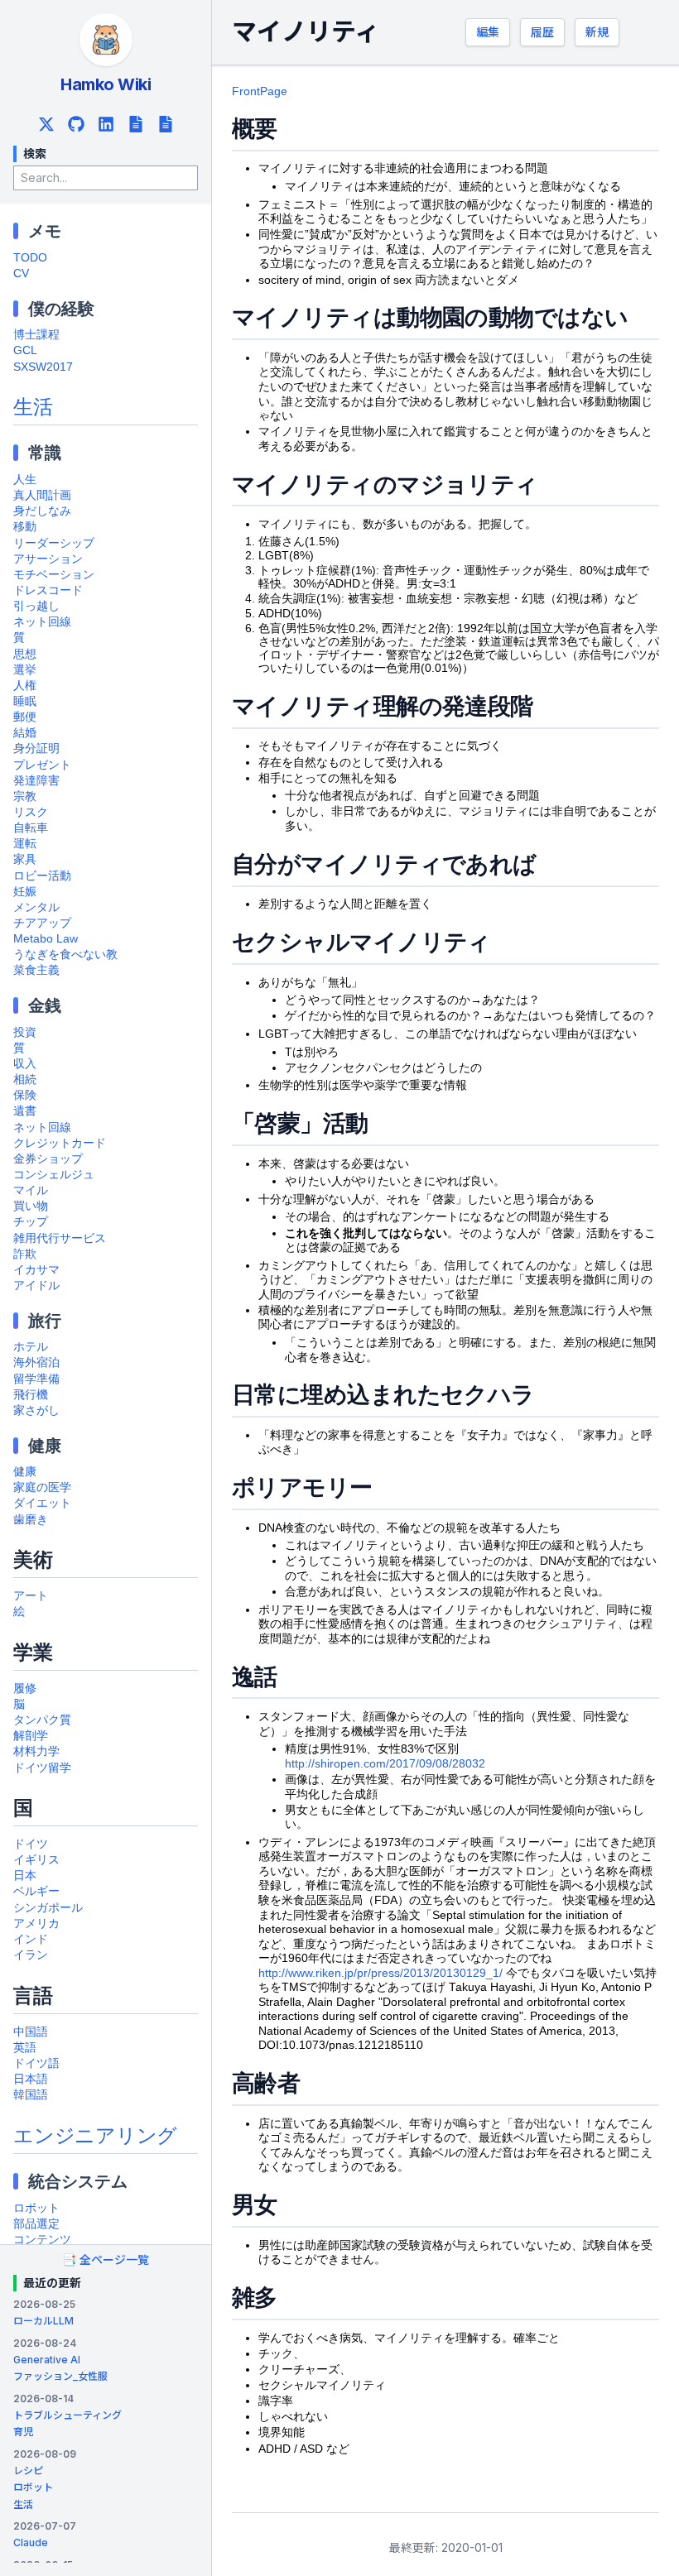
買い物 (31, 1206)
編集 (488, 32)
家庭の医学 (42, 1487)
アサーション (48, 559)
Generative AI (47, 2360)
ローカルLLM (43, 2321)
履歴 (542, 32)
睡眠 (25, 701)
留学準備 (36, 1379)
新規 (597, 32)
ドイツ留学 (42, 1768)
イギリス (36, 1860)
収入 (25, 1064)
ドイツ (31, 1844)
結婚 (25, 733)
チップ (31, 1222)
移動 (25, 527)
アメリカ (36, 1924)
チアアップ (42, 923)
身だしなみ (42, 511)
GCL (25, 350)
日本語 (31, 2079)
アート (31, 1596)
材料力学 (36, 1751)
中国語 (31, 2032)
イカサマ (36, 1270)
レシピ (28, 2470)
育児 (23, 2432)
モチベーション (54, 575)
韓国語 (31, 2095)
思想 (25, 654)
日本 (25, 1876)
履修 (25, 1689)
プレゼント (42, 765)
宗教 (25, 796)
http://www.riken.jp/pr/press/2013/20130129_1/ (380, 1973)
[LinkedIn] (106, 124)
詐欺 (25, 1254)
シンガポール (48, 1908)
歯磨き (31, 1520)
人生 (25, 480)
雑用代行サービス (60, 1238)
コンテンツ (42, 2240)
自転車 (31, 828)
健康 (25, 1472)
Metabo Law (46, 939)
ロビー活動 (42, 876)
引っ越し (36, 606)
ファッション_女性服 (60, 2376)
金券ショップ (48, 1159)
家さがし (36, 1410)
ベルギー (36, 1891)
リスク (31, 812)
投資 (25, 1032)
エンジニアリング (95, 2135)
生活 (33, 407)
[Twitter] (46, 124)
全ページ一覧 (106, 2259)
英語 (25, 2048)
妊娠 (25, 892)
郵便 (25, 717)
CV (21, 273)
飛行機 (31, 1395)
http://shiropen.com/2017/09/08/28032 (385, 1764)
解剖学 (31, 1736)
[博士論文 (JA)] (136, 124)
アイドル (36, 1286)
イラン (31, 1955)
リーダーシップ (54, 543)
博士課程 (36, 335)
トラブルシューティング (67, 2415)
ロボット (36, 2208)
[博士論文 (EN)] (166, 124)
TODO (30, 258)
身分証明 (36, 748)
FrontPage (260, 91)
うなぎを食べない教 (65, 955)
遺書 (25, 1111)
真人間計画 (42, 495)
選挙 (25, 670)
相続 (25, 1079)
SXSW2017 (43, 367)
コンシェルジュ (54, 1175)
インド (31, 1939)
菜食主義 (36, 970)
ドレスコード (48, 590)
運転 (25, 844)
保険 (25, 1095)
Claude (31, 2542)
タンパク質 (42, 1720)
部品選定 (36, 2224)
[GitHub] (76, 124)
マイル (31, 1190)
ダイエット (42, 1503)
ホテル (31, 1347)
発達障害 (36, 781)
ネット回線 (42, 622)
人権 (25, 686)
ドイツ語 (36, 2063)
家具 (25, 859)
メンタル (36, 907)
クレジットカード (60, 1143)
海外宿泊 (36, 1362)
